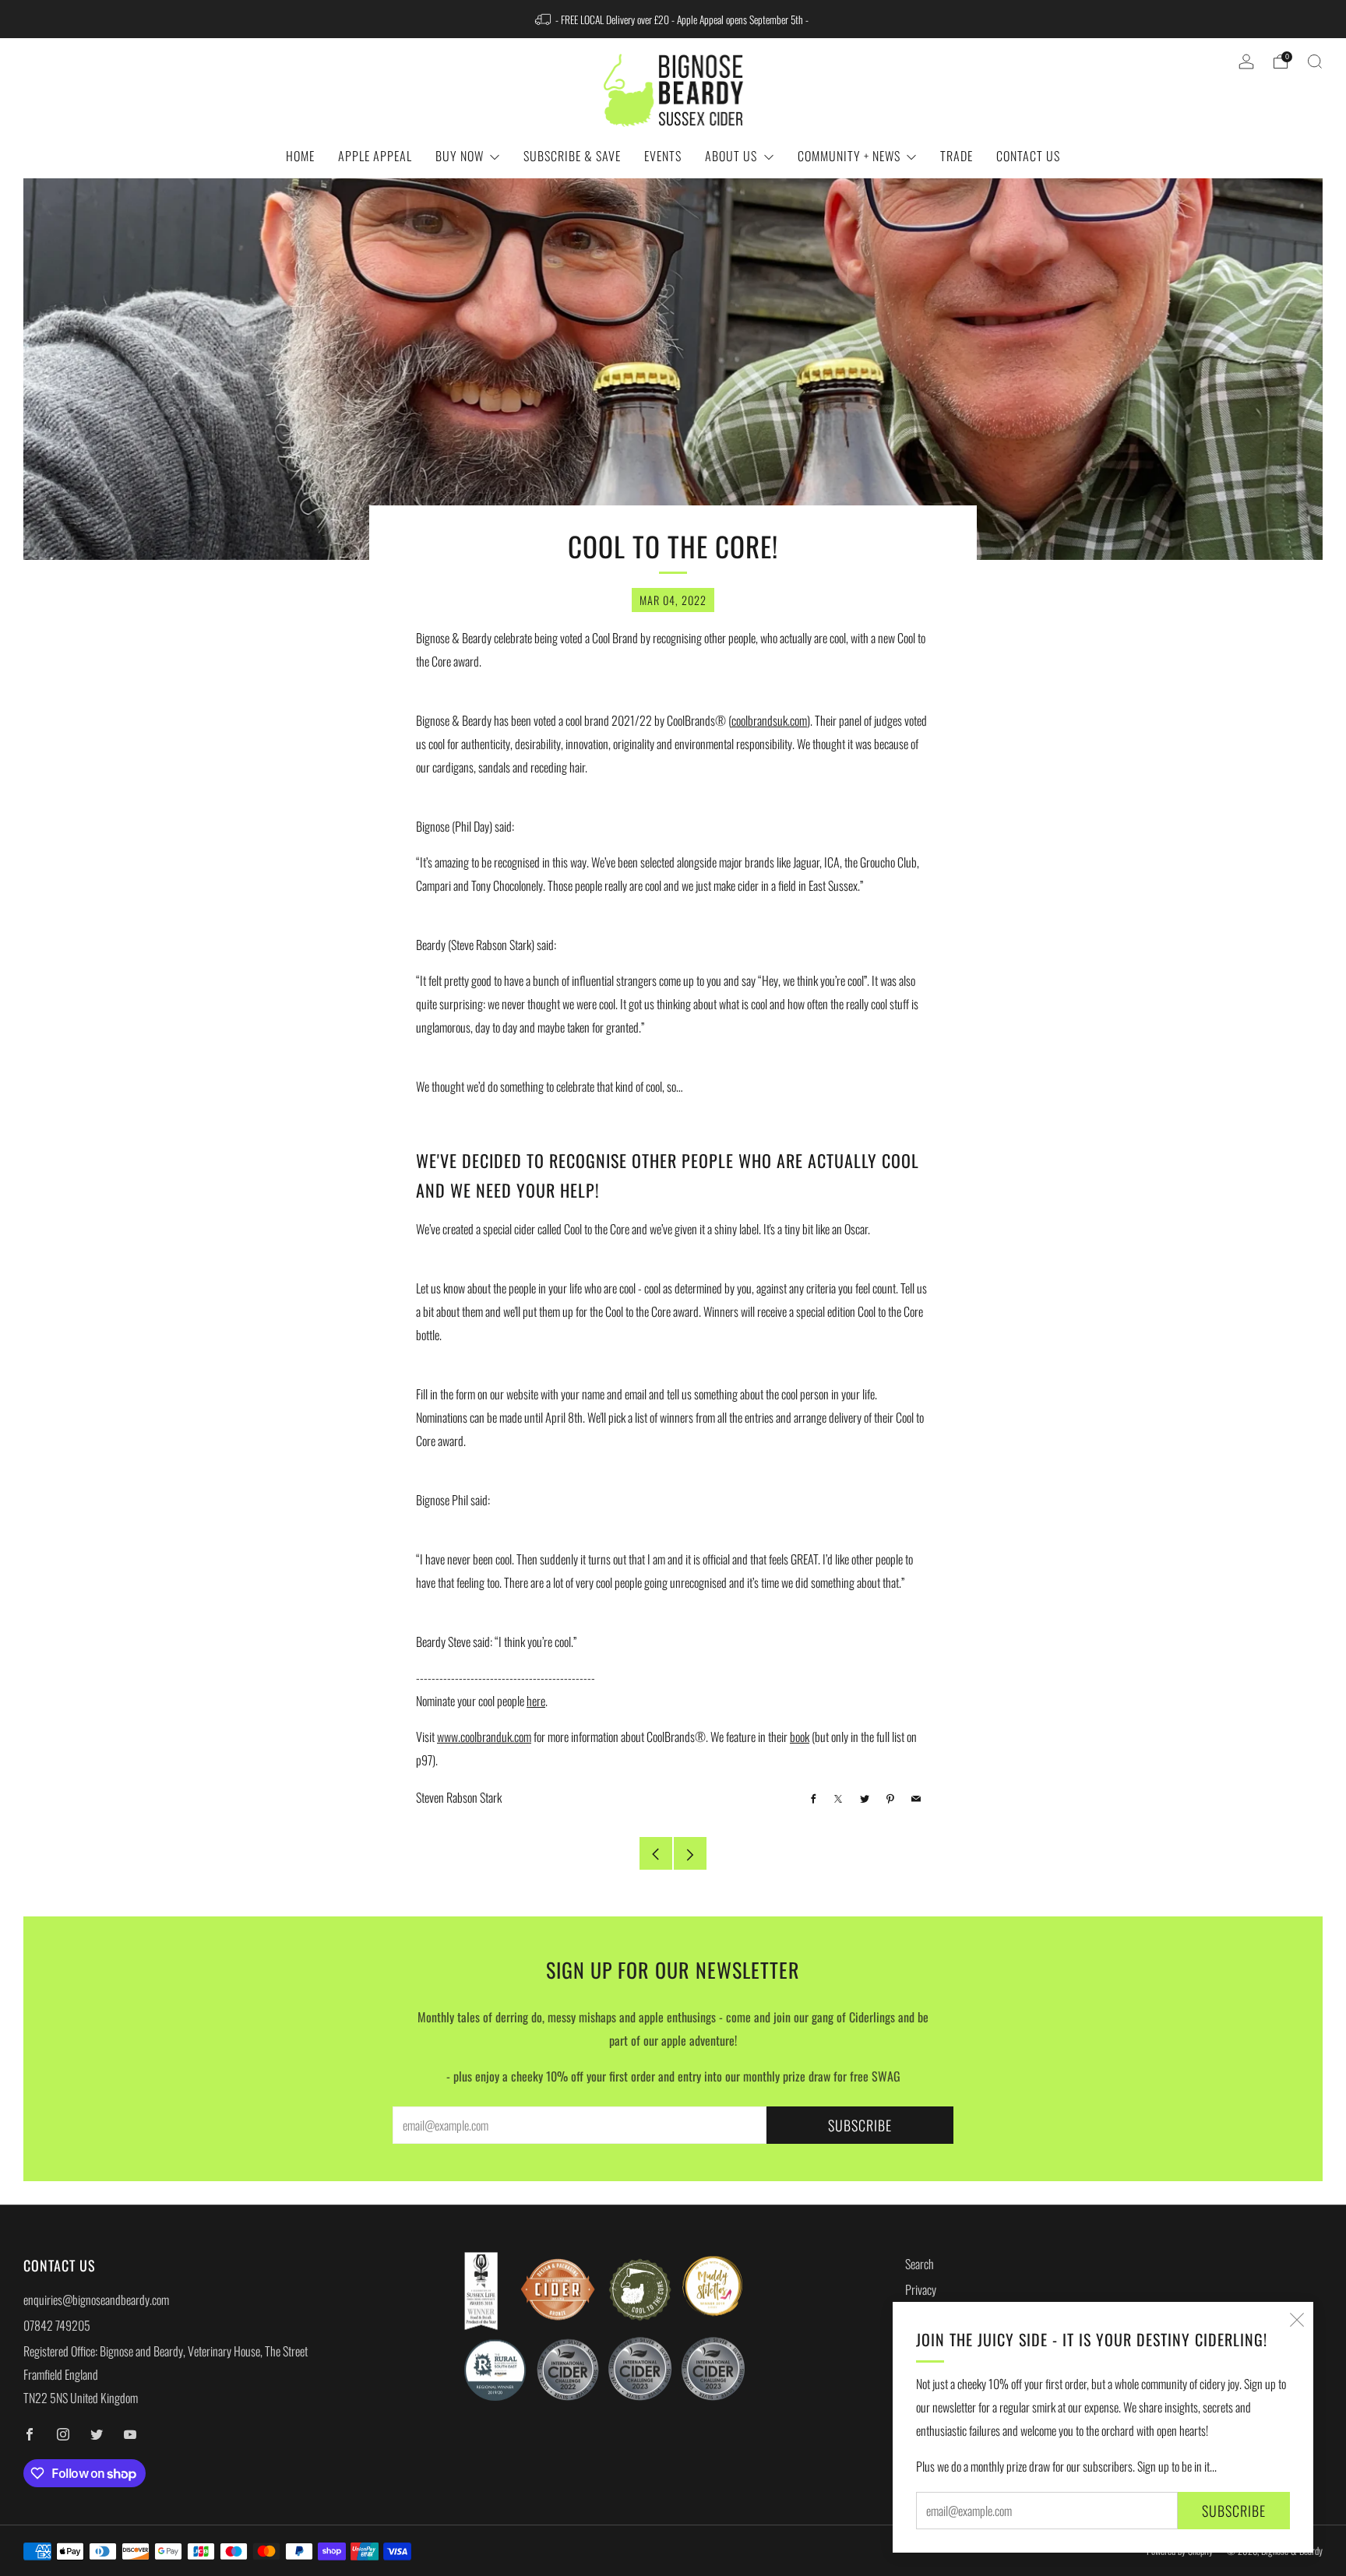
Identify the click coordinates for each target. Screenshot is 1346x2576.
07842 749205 (57, 2325)
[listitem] (673, 19)
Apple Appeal (375, 156)
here (536, 1701)
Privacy (921, 2289)
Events (663, 156)
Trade (957, 156)
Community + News (849, 156)
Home (300, 156)
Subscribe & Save (572, 156)
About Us (731, 156)
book (800, 1737)
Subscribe (1234, 2511)
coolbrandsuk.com (769, 720)
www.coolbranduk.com (484, 1737)
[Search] (1315, 62)
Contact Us (1028, 156)
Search (920, 2264)
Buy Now (460, 156)
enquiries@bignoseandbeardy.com (96, 2300)
